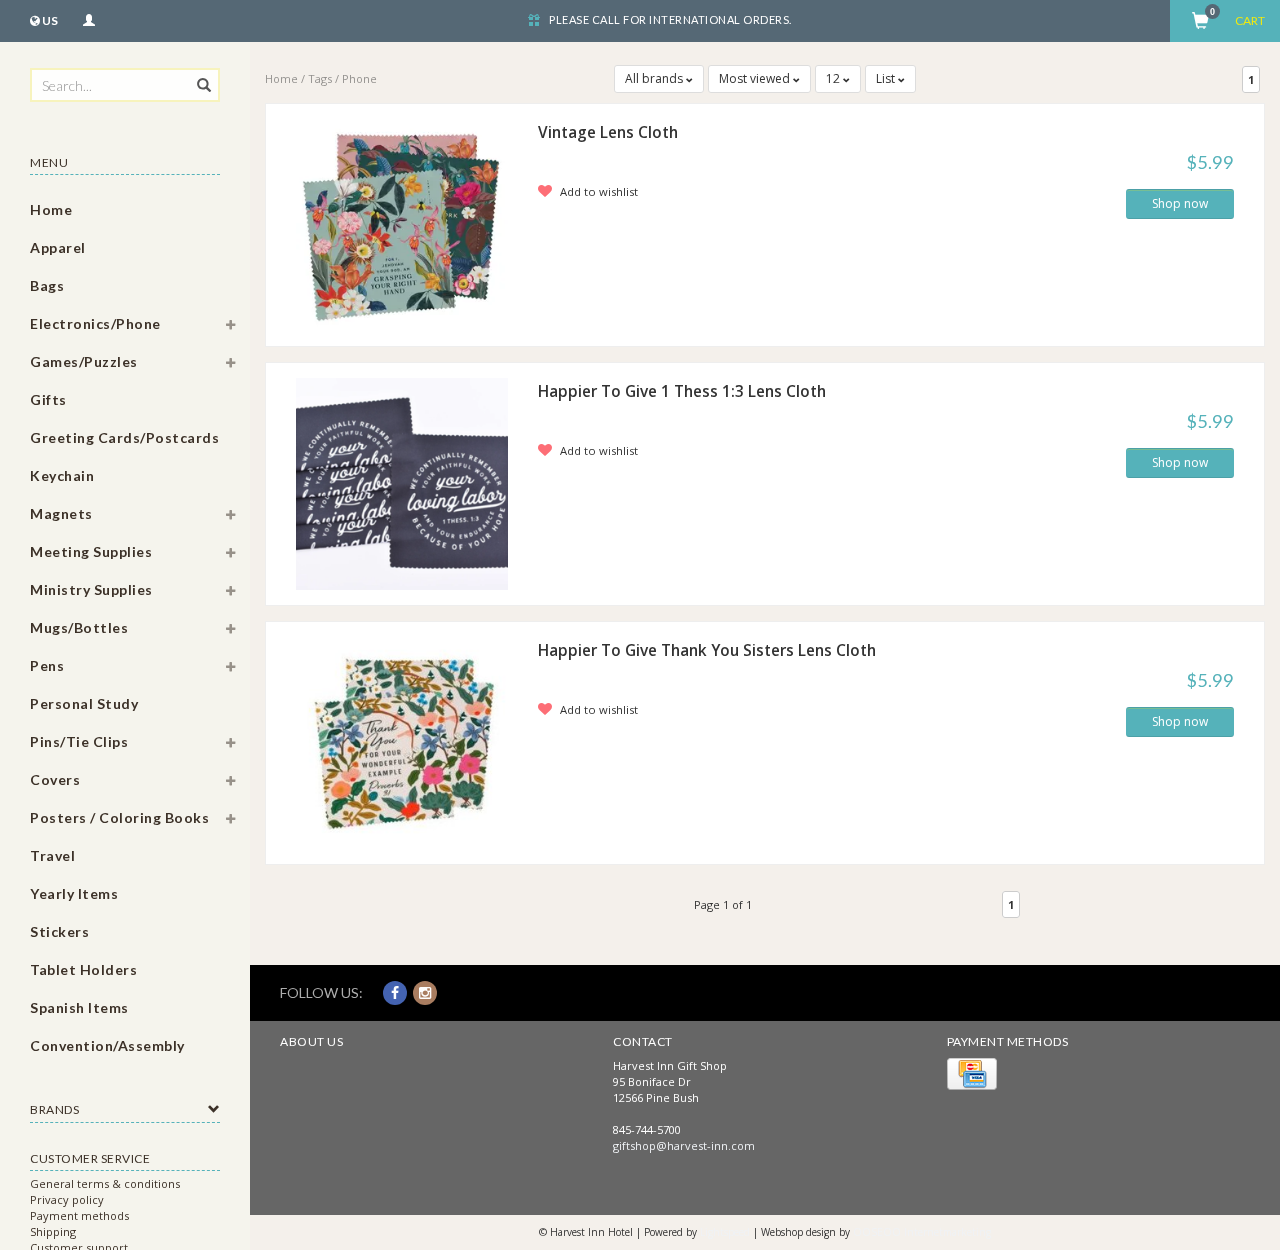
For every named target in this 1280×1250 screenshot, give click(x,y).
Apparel (58, 247)
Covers (55, 779)
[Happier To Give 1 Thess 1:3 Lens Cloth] (402, 482)
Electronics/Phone (95, 323)
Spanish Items (79, 1007)
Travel (52, 855)
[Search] (202, 74)
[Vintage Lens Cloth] (402, 223)
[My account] (89, 17)
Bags (47, 285)
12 (834, 78)
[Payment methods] (972, 1072)
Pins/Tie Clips (79, 741)
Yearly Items (74, 893)
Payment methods (79, 1215)
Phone (359, 78)
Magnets (61, 513)
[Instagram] (425, 992)
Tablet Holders (83, 969)
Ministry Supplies (91, 589)
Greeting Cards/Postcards (124, 437)
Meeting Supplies (91, 551)
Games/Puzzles (84, 361)
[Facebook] (395, 992)
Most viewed (756, 78)
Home (51, 209)
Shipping (53, 1231)
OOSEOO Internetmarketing (922, 1232)
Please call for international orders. (670, 19)
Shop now (1180, 203)
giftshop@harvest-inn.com (684, 1145)
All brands (655, 78)
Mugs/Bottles (79, 627)
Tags (320, 78)
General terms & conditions (105, 1183)
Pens (47, 665)
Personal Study (84, 703)
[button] (231, 328)
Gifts (48, 399)
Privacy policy (67, 1199)
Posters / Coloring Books (119, 817)
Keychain (62, 475)
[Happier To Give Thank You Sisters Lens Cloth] (402, 741)
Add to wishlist (597, 191)
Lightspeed (725, 1232)
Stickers (59, 931)
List (887, 78)
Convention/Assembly (107, 1045)
